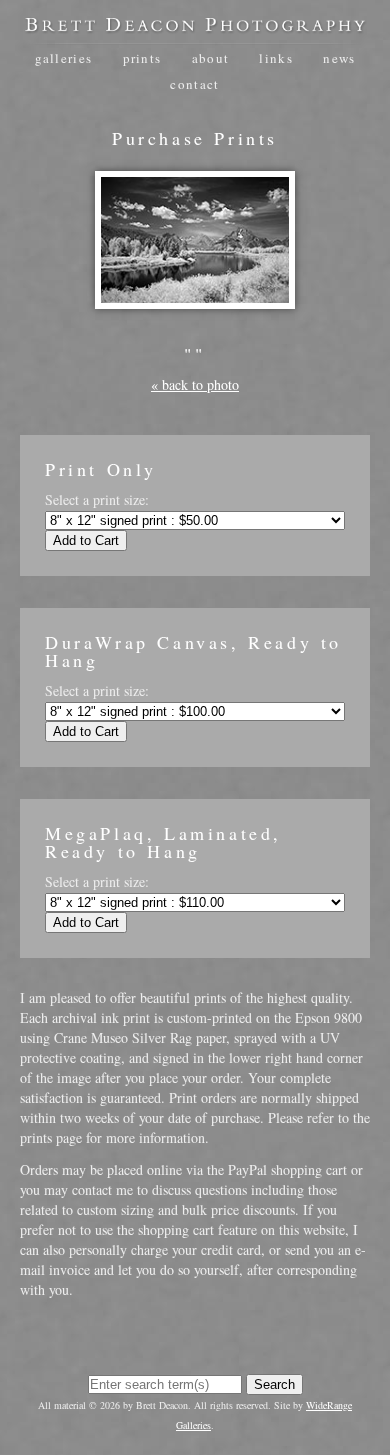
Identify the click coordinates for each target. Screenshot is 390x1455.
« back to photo (195, 384)
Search (274, 1384)
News (339, 58)
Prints (142, 58)
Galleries (64, 58)
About (211, 58)
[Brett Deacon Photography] (195, 25)
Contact (194, 84)
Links (276, 58)
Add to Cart (86, 540)
